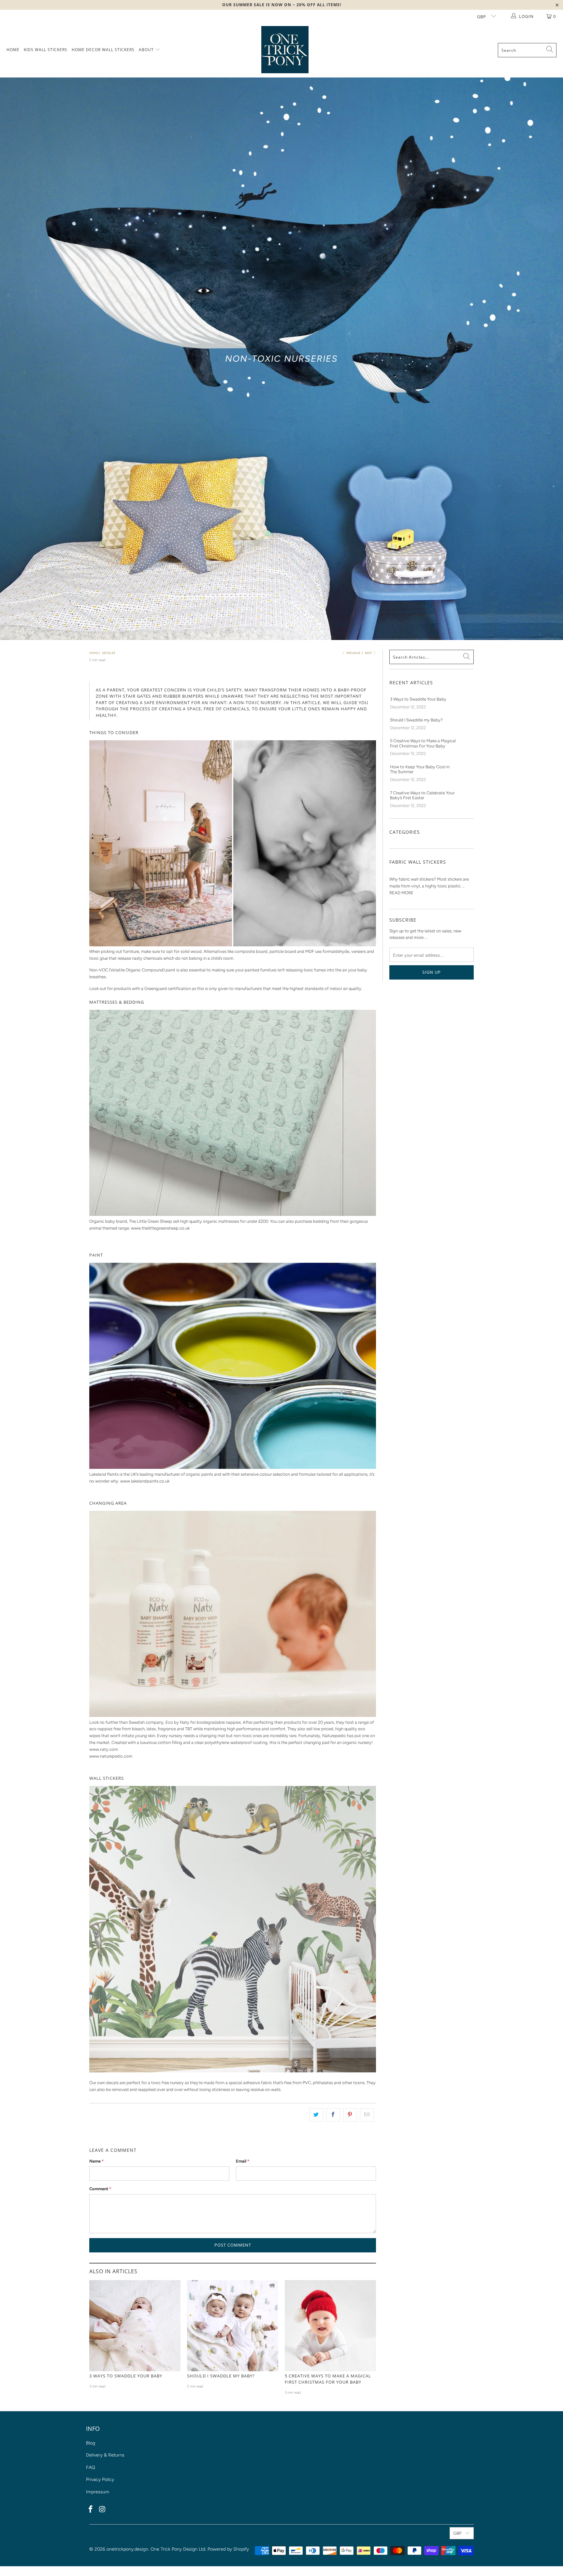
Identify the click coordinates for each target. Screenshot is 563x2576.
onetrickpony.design (127, 2549)
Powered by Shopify (228, 2549)
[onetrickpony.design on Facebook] (91, 2510)
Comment (100, 2189)
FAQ (91, 2467)
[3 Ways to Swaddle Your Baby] (135, 2326)
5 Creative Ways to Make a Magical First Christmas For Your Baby (328, 2379)
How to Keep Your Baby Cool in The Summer (420, 769)
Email (243, 2161)
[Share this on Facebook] (333, 2115)
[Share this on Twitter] (316, 2115)
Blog (91, 2443)
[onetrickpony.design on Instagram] (103, 2510)
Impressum (98, 2492)
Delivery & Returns (105, 2455)
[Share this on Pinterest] (350, 2115)
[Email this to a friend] (367, 2115)
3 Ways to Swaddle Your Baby (126, 2376)
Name (96, 2161)
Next (369, 653)
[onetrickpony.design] (285, 50)
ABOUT (147, 50)
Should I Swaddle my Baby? (221, 2376)
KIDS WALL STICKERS (46, 50)
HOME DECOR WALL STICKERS (103, 50)
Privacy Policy (100, 2479)
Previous (353, 653)
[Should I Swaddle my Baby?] (233, 2326)
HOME (13, 50)
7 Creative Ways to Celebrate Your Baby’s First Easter (422, 795)
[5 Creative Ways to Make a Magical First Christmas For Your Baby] (330, 2326)
